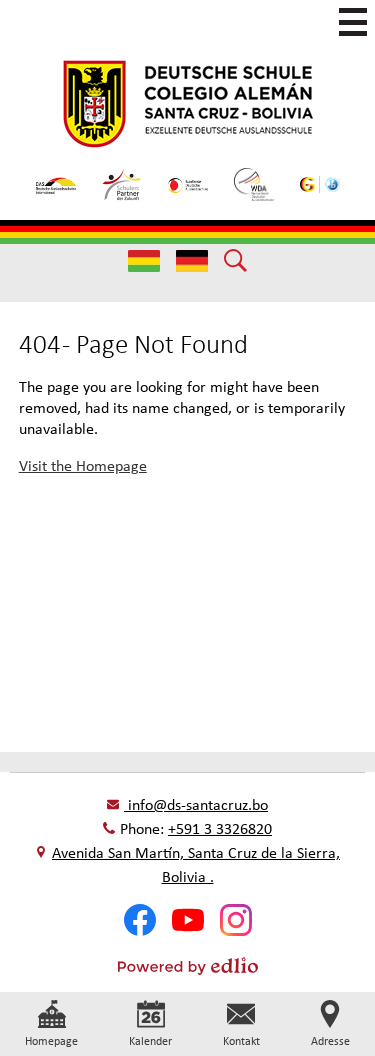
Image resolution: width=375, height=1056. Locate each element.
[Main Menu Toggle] (353, 22)
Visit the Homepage (83, 465)
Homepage (51, 1041)
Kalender (150, 1041)
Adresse (330, 1041)
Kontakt (241, 1041)
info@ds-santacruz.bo (198, 804)
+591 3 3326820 (220, 828)
